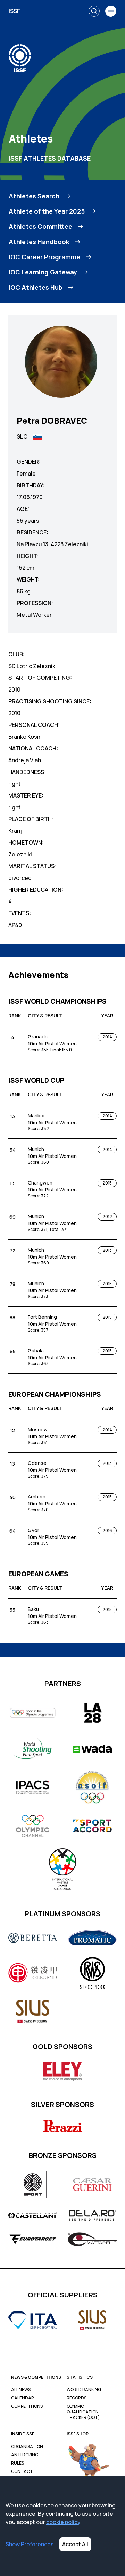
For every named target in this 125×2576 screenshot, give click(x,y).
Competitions (27, 2406)
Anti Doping (25, 2455)
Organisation (27, 2447)
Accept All (75, 2544)
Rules (18, 2463)
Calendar (23, 2398)
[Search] (94, 11)
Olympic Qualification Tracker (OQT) (83, 2412)
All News (21, 2390)
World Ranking (84, 2390)
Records (77, 2398)
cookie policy (63, 2522)
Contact (22, 2471)
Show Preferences (30, 2544)
